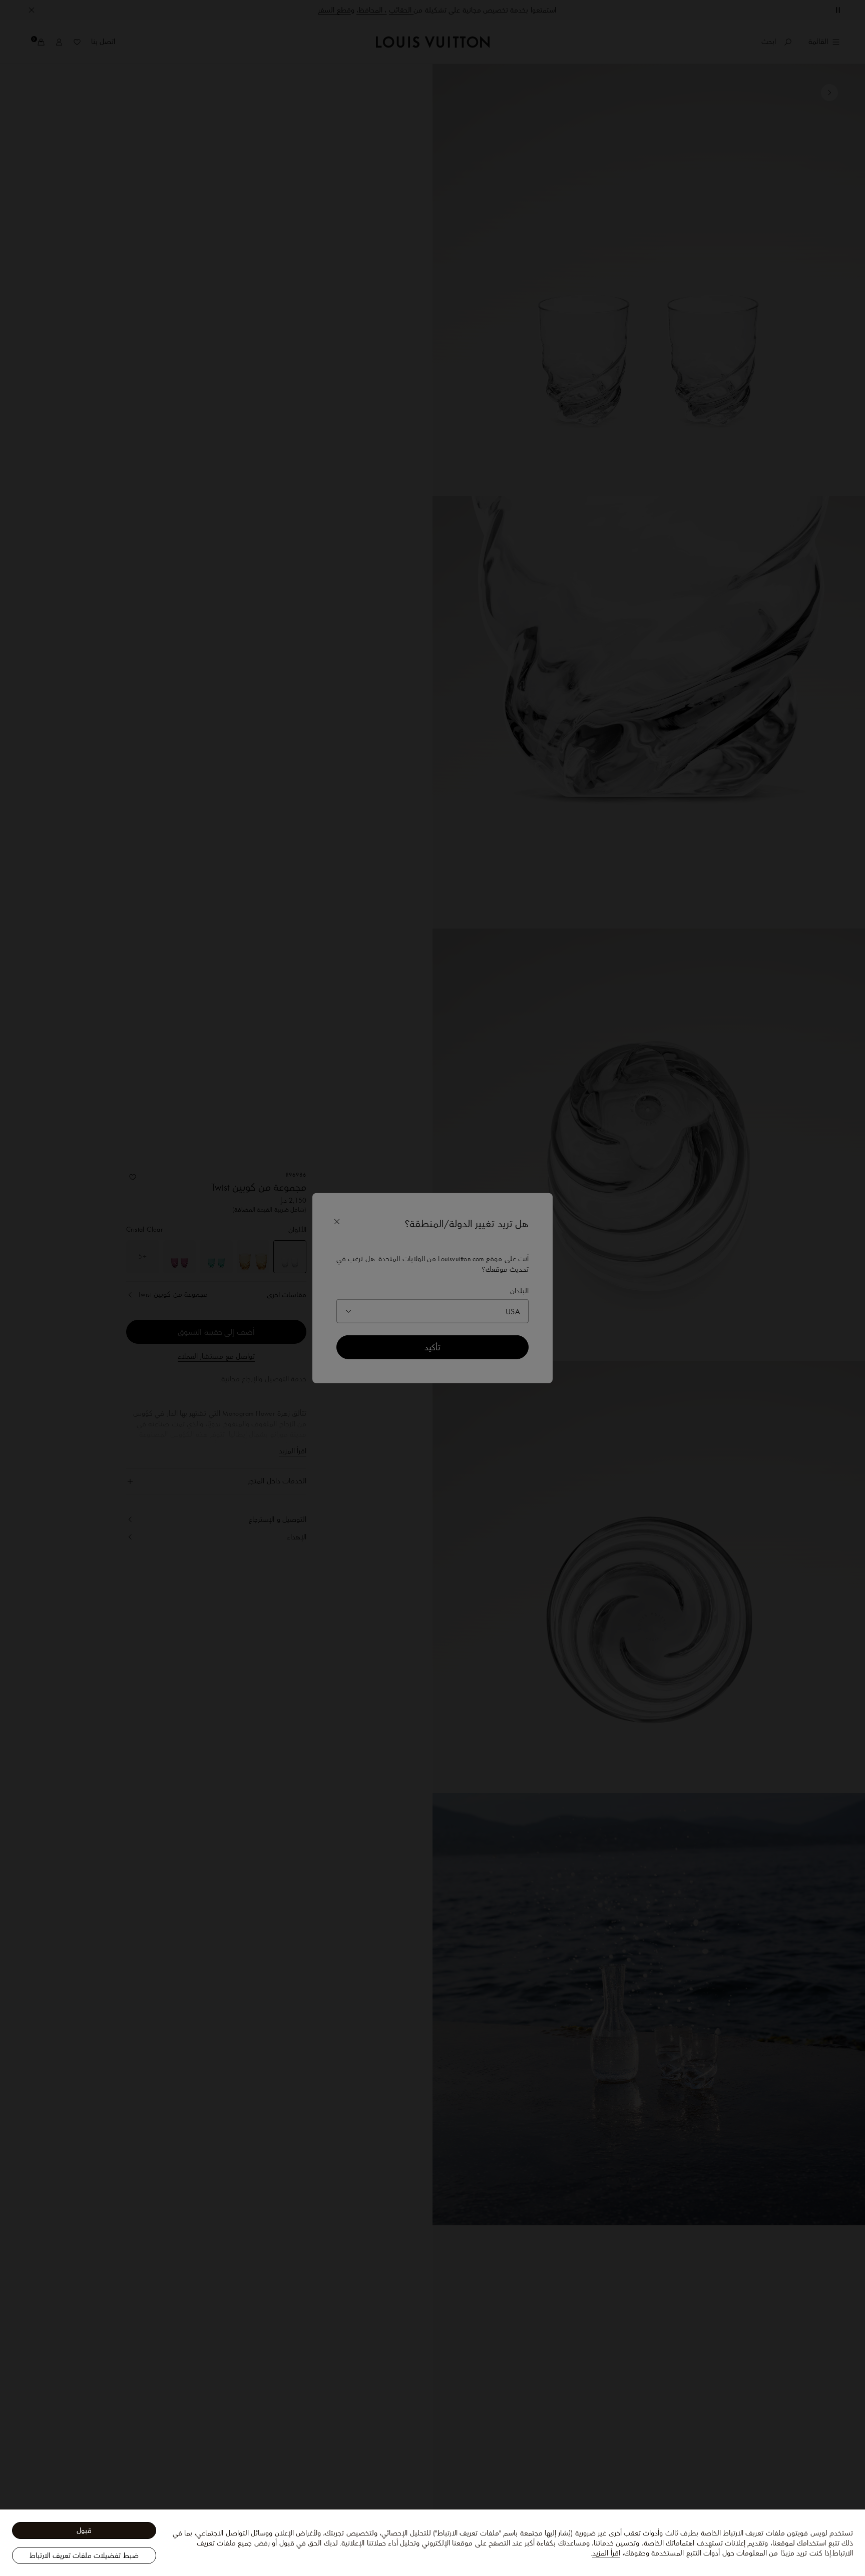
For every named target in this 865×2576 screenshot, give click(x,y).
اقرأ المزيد (606, 2553)
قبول (84, 2530)
